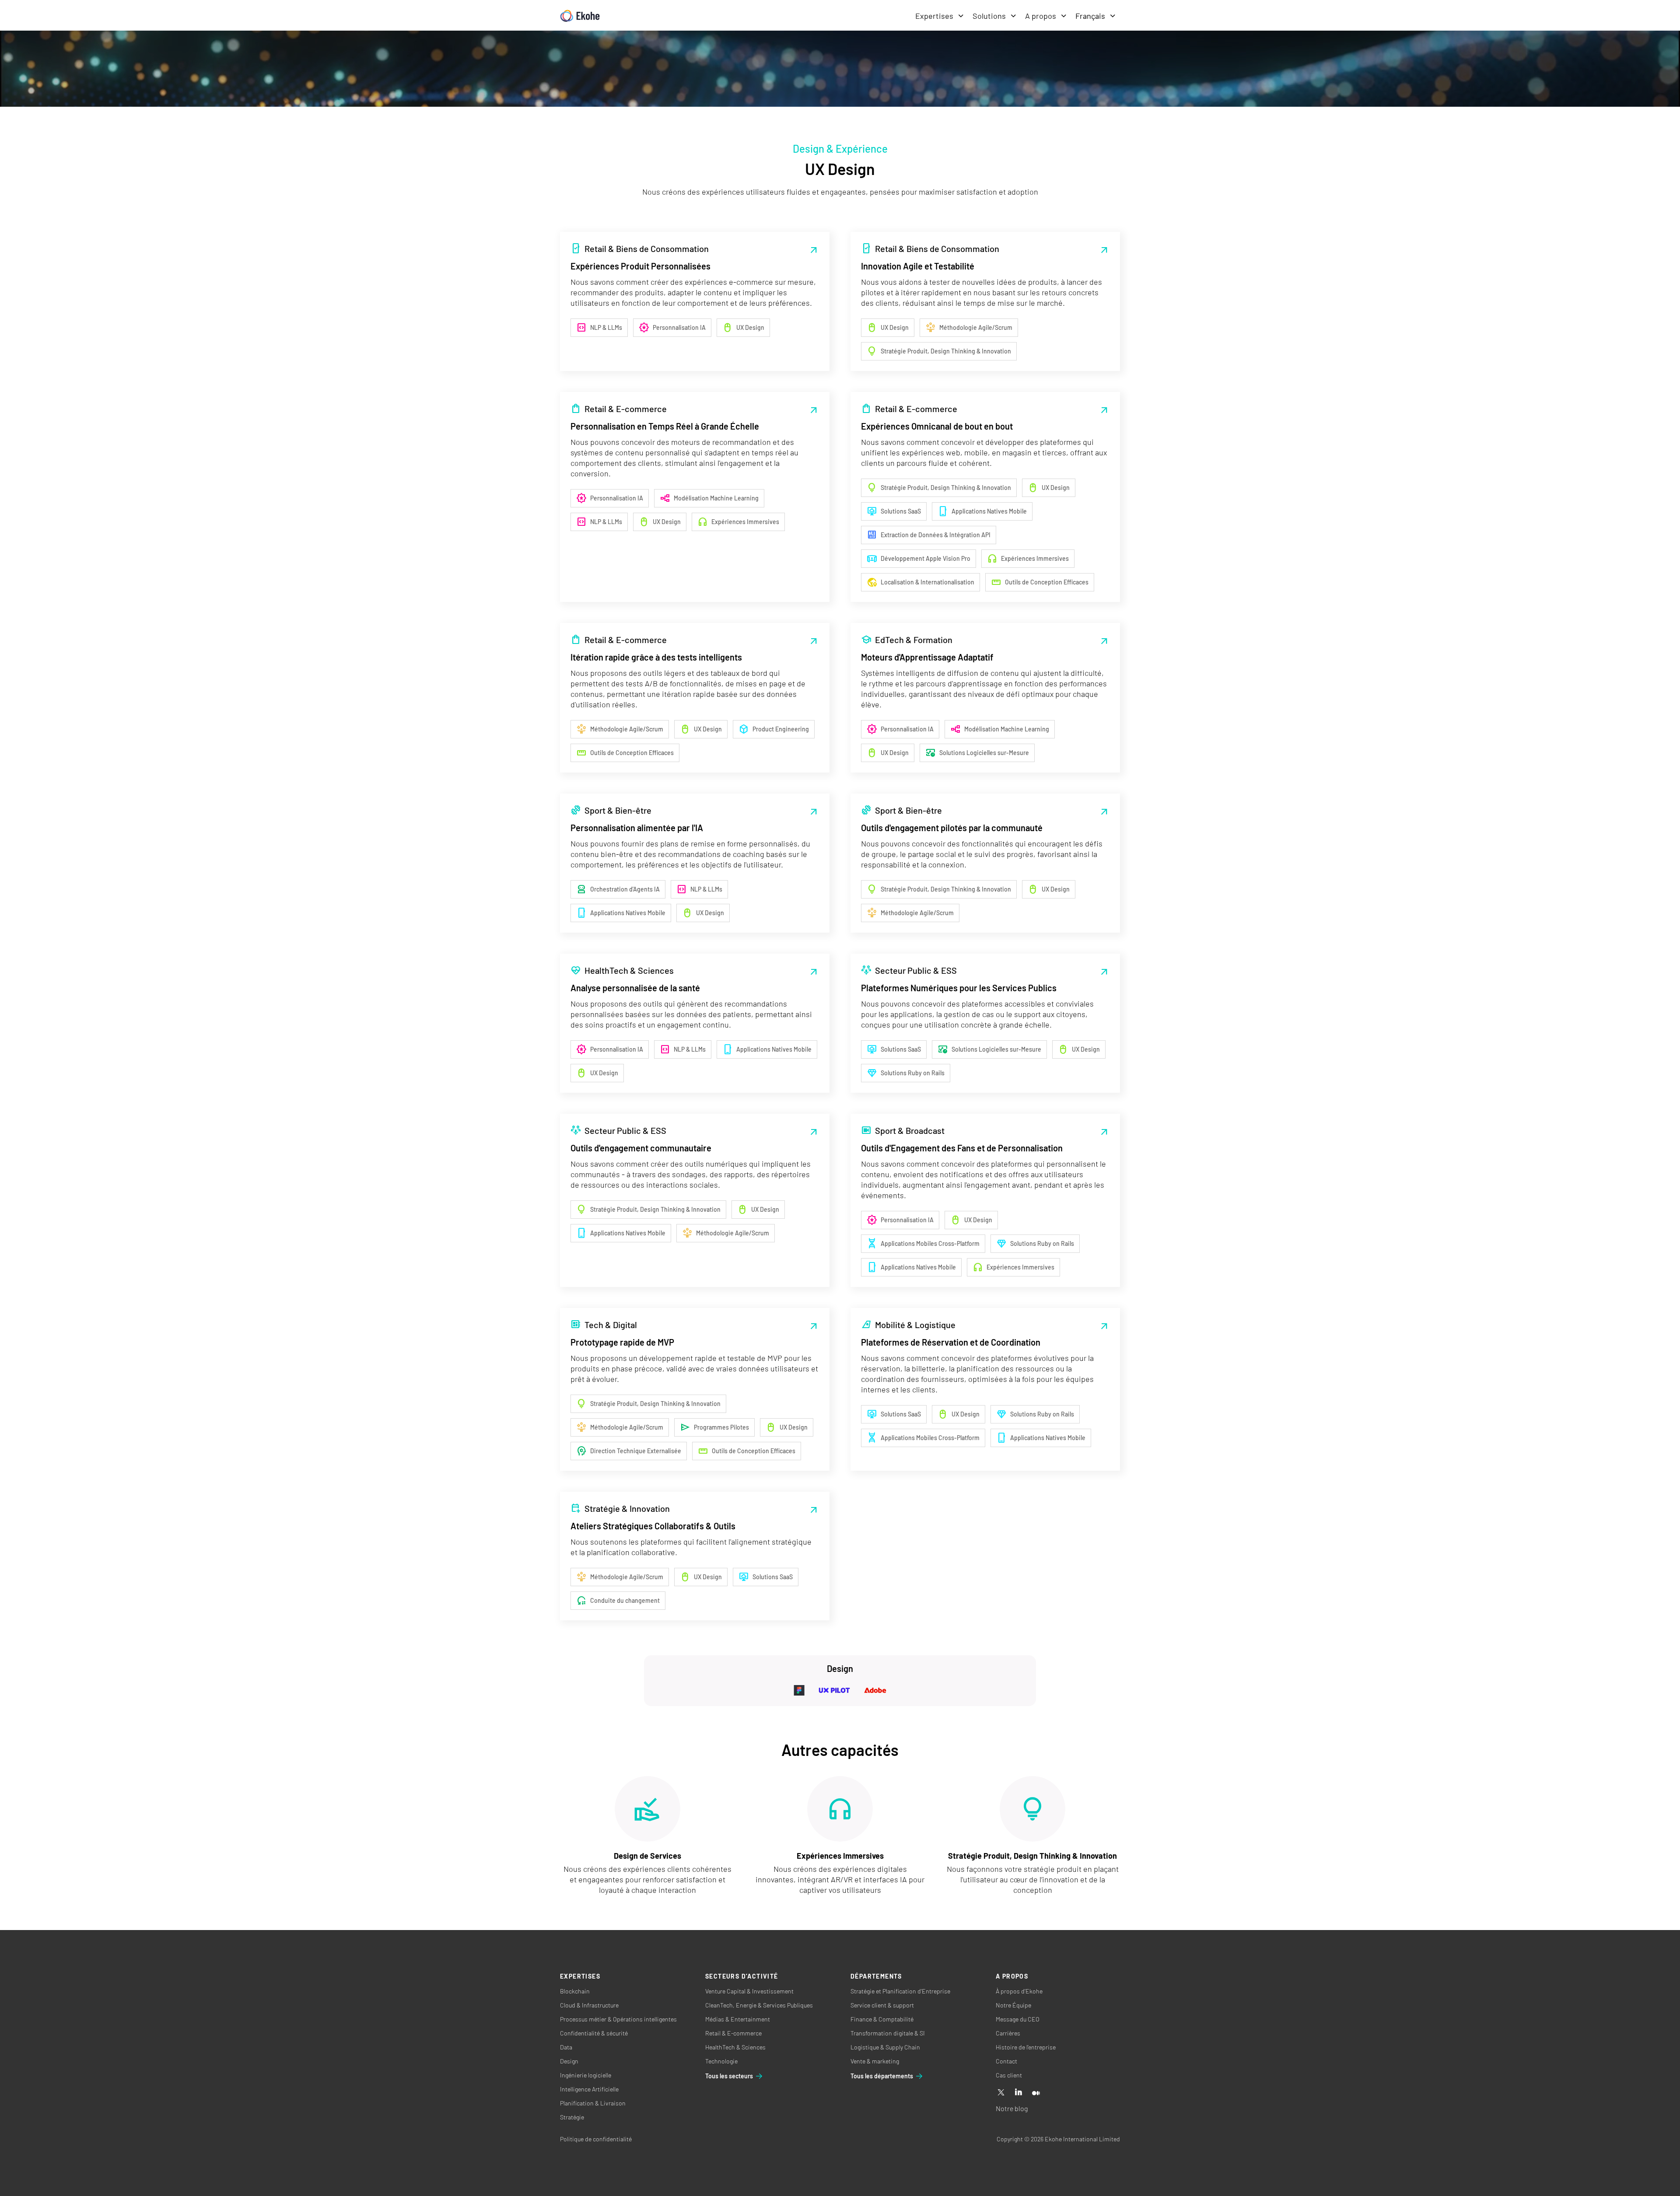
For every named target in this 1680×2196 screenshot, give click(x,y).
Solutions (989, 16)
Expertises (934, 16)
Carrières (1008, 2033)
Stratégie (572, 2117)
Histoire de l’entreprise (1026, 2047)
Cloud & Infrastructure (589, 2005)
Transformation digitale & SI (888, 2033)
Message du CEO (1018, 2019)
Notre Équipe (1013, 2005)
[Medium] (1036, 2093)
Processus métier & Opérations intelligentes (618, 2019)
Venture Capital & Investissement (749, 1991)
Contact (1006, 2061)
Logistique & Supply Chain (885, 2047)
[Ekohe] (580, 16)
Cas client (1009, 2075)
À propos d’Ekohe (1019, 1991)
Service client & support (882, 2005)
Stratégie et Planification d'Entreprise (900, 1991)
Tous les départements (882, 2076)
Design (569, 2061)
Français (1090, 16)
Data (566, 2047)
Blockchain (575, 1991)
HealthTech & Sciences (735, 2047)
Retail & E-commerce (733, 2033)
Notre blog (1012, 2108)
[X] (1001, 2093)
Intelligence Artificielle (589, 2089)
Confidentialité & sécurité (594, 2033)
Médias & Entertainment (738, 2019)
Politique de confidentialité (596, 2139)
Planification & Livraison (593, 2103)
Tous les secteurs (729, 2076)
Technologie (721, 2061)
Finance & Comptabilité (882, 2019)
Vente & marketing (875, 2061)
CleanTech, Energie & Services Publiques (759, 2005)
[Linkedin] (1018, 2093)
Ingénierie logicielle (586, 2075)
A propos (1041, 16)
